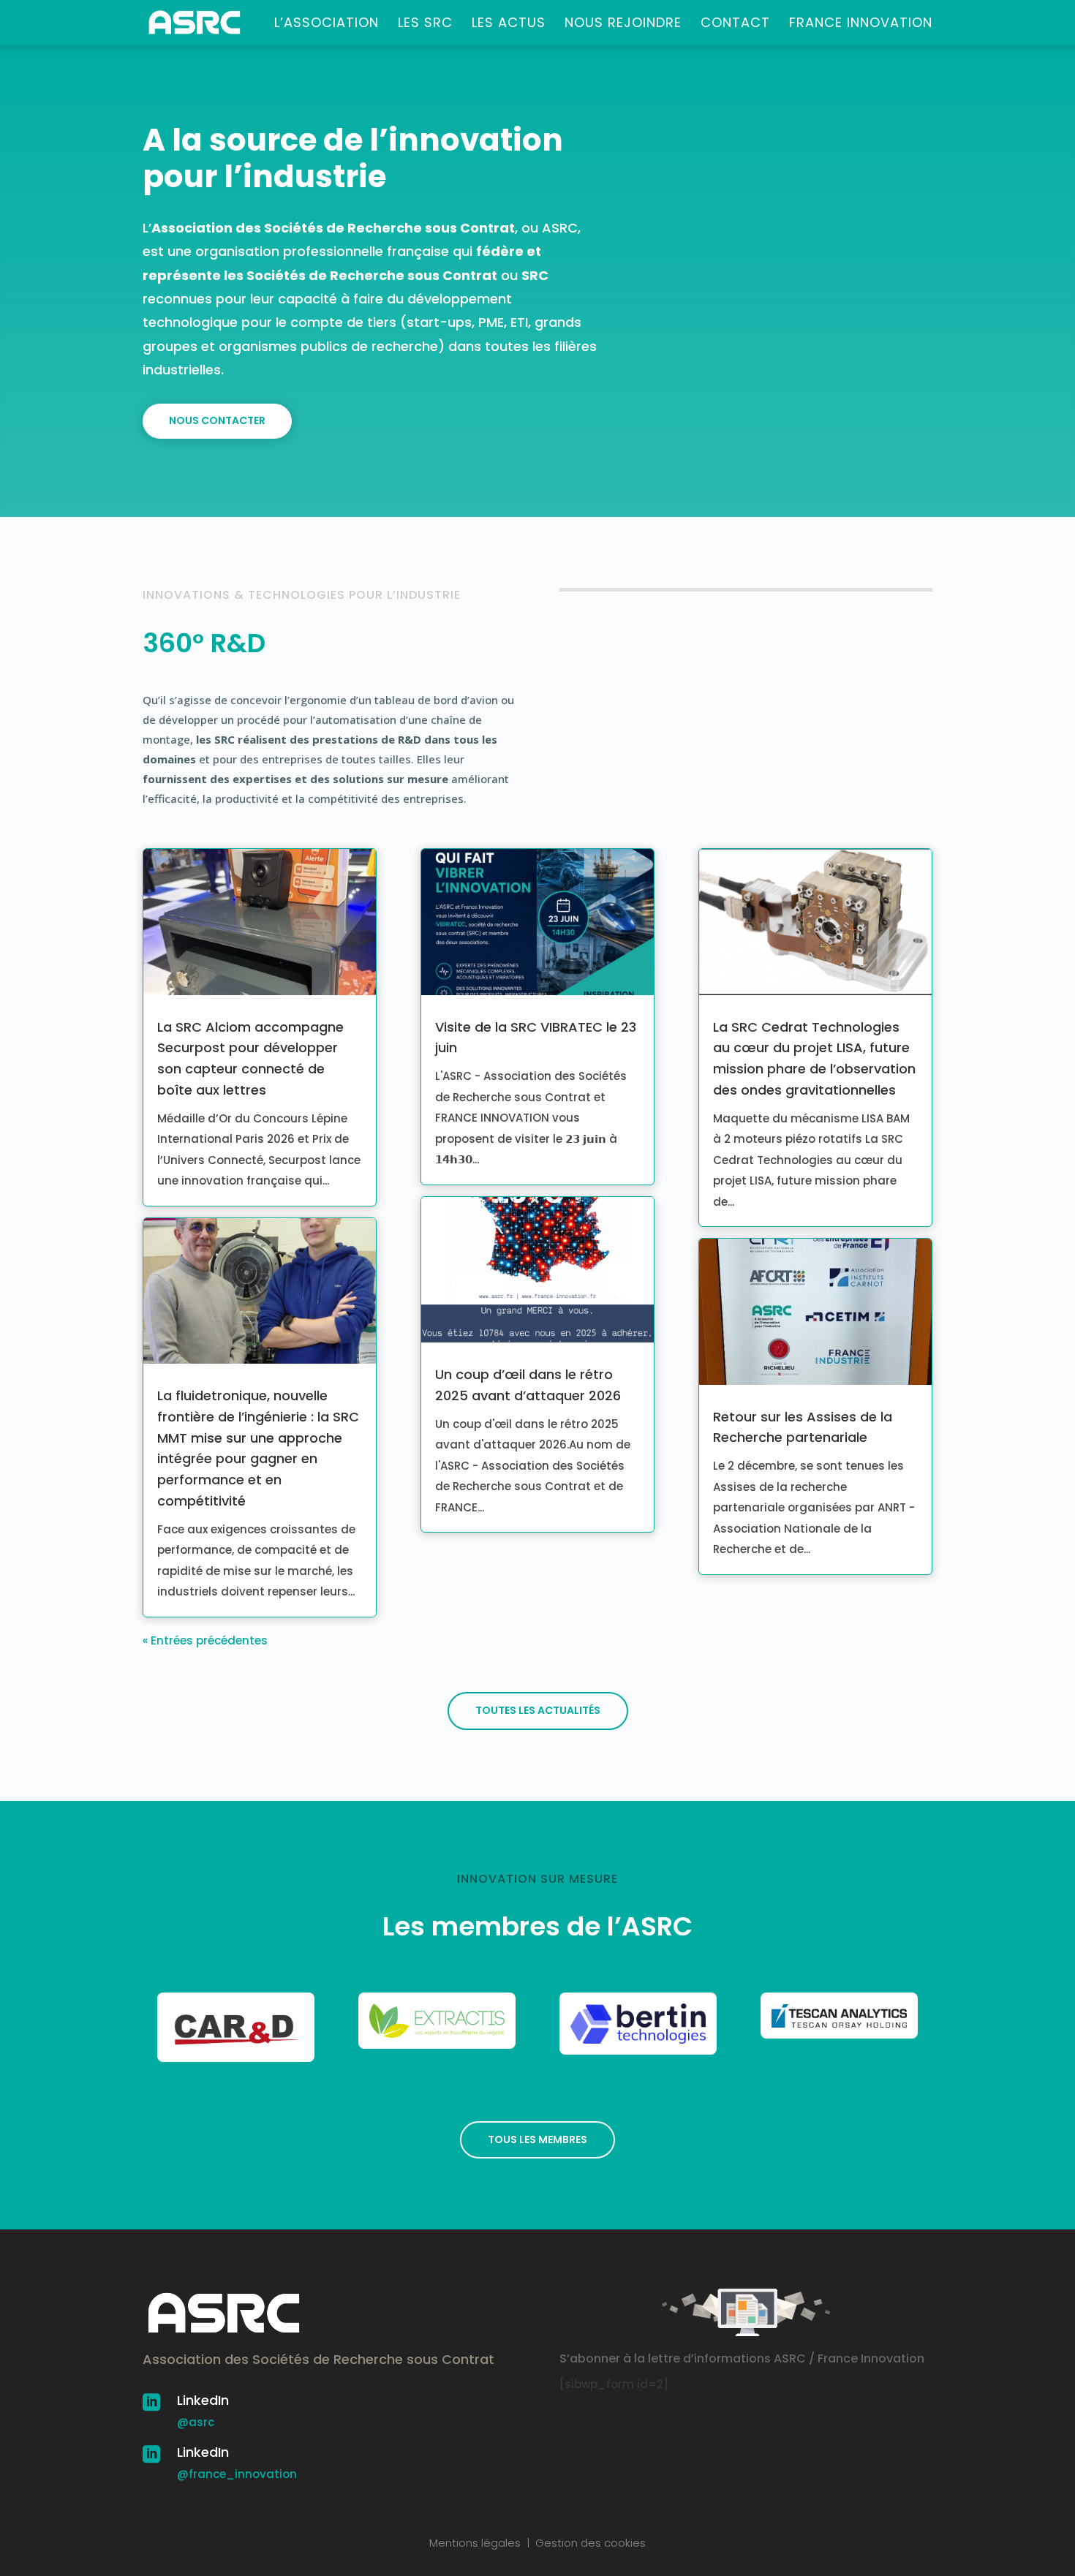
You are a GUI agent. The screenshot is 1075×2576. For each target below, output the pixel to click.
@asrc (196, 2422)
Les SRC (425, 24)
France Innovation (861, 24)
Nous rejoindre (623, 24)
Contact (735, 24)
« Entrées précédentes (205, 1640)
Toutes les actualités (538, 1710)
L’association (327, 24)
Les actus (509, 24)
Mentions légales (475, 2543)
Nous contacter (217, 420)
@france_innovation (237, 2474)
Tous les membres (537, 2139)
